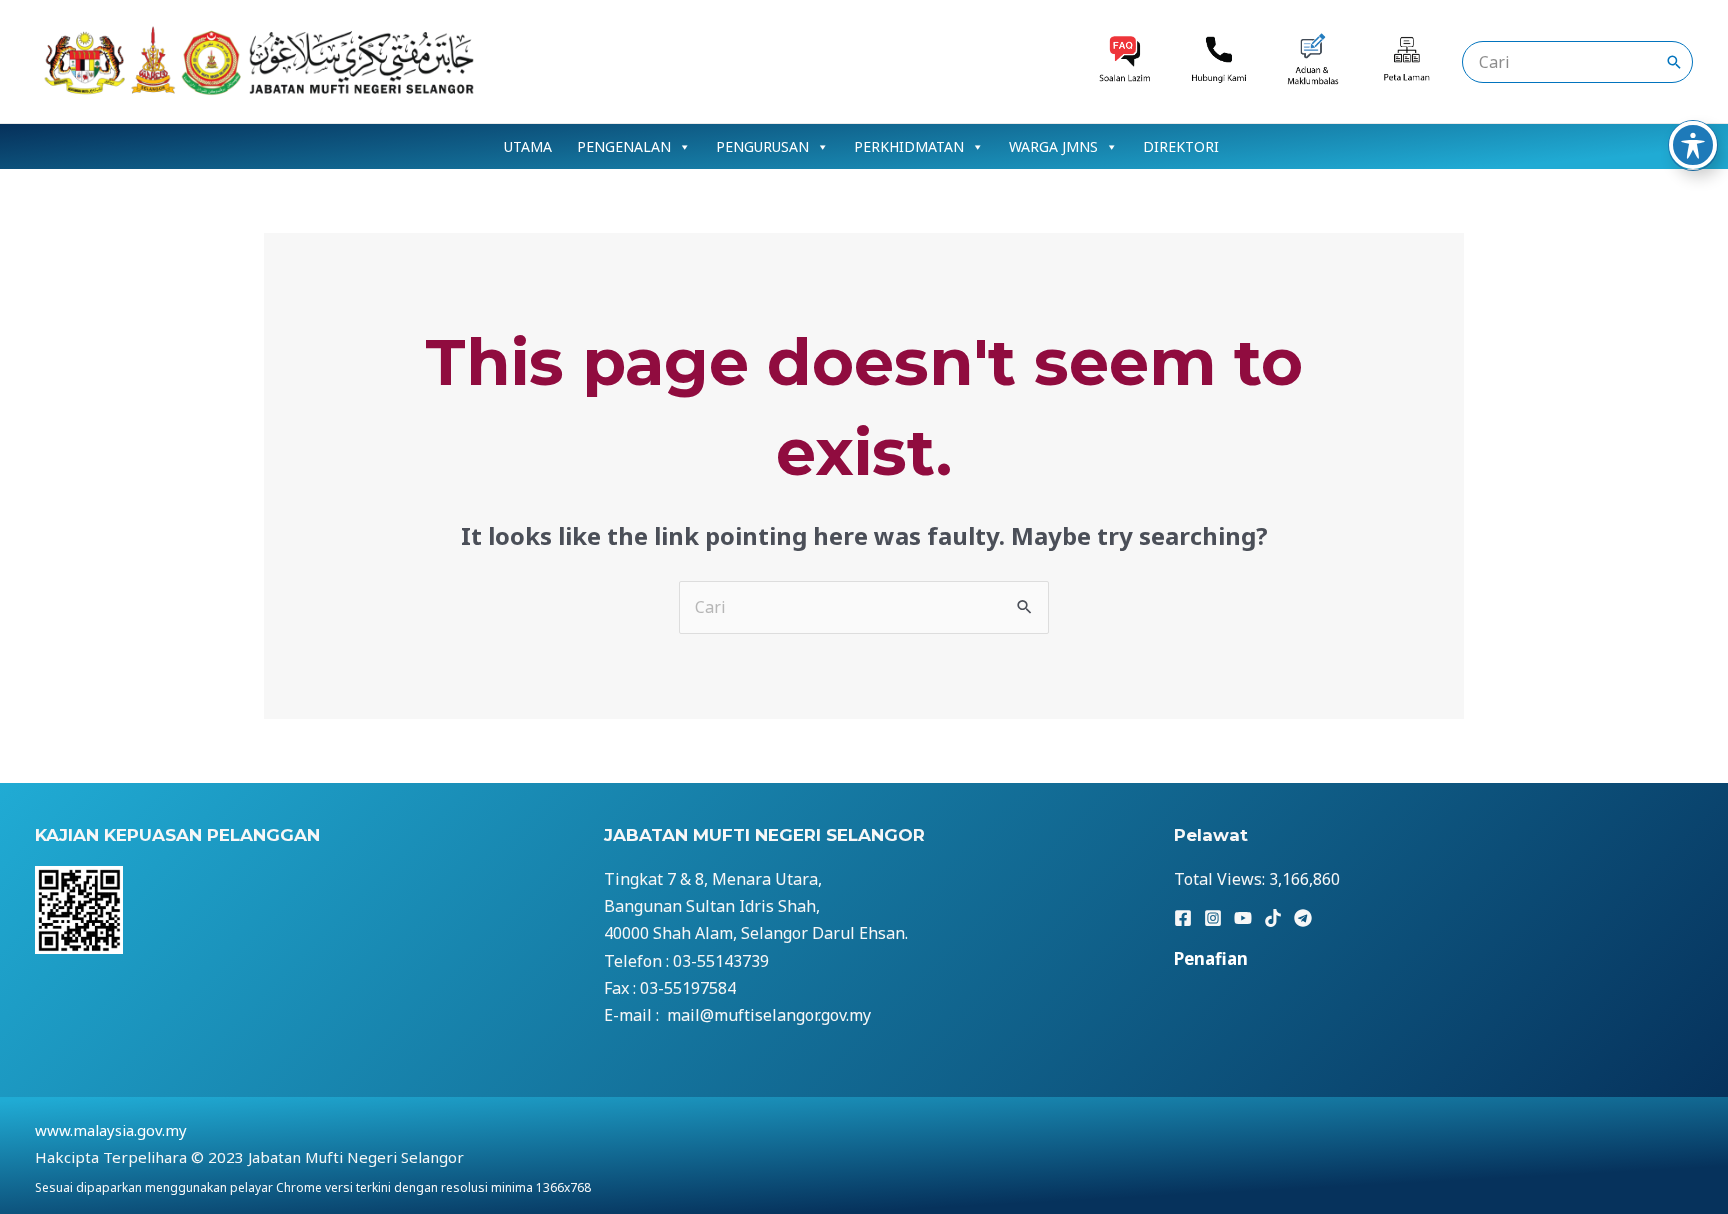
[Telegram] (1303, 918)
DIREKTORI (1181, 146)
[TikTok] (1273, 918)
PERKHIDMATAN (909, 146)
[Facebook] (1183, 918)
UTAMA (528, 146)
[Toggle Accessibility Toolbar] (1693, 145)
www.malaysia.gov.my (111, 1130)
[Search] (1674, 62)
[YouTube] (1243, 918)
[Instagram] (1213, 918)
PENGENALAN (624, 146)
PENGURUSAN (762, 146)
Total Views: (1221, 879)
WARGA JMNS (1053, 146)
